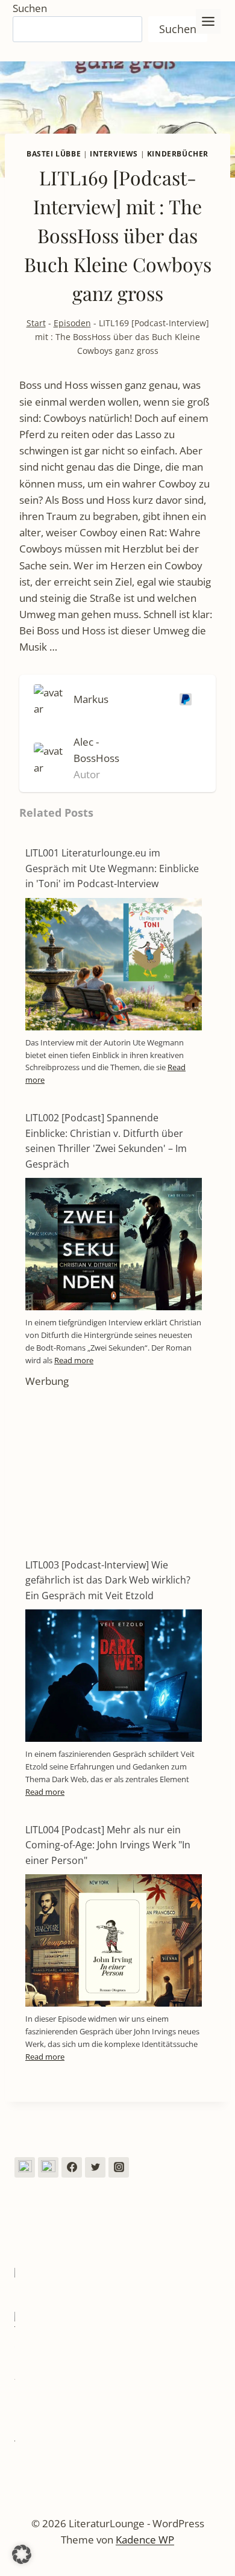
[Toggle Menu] (208, 21)
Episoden (72, 323)
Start (36, 323)
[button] (22, 2554)
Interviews (114, 153)
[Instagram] (119, 2167)
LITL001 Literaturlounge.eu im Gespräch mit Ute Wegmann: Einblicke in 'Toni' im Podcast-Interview (112, 868)
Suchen (30, 8)
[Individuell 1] (25, 2167)
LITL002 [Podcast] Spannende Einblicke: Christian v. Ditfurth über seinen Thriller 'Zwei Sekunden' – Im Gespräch (106, 1141)
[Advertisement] (114, 1464)
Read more (74, 1360)
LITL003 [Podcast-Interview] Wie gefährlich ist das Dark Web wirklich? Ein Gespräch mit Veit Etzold (108, 1580)
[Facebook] (72, 2167)
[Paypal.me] (183, 699)
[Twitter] (95, 2167)
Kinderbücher (178, 153)
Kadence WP (145, 2540)
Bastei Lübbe (54, 153)
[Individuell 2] (48, 2167)
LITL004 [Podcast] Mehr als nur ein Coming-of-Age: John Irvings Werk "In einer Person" (108, 1845)
